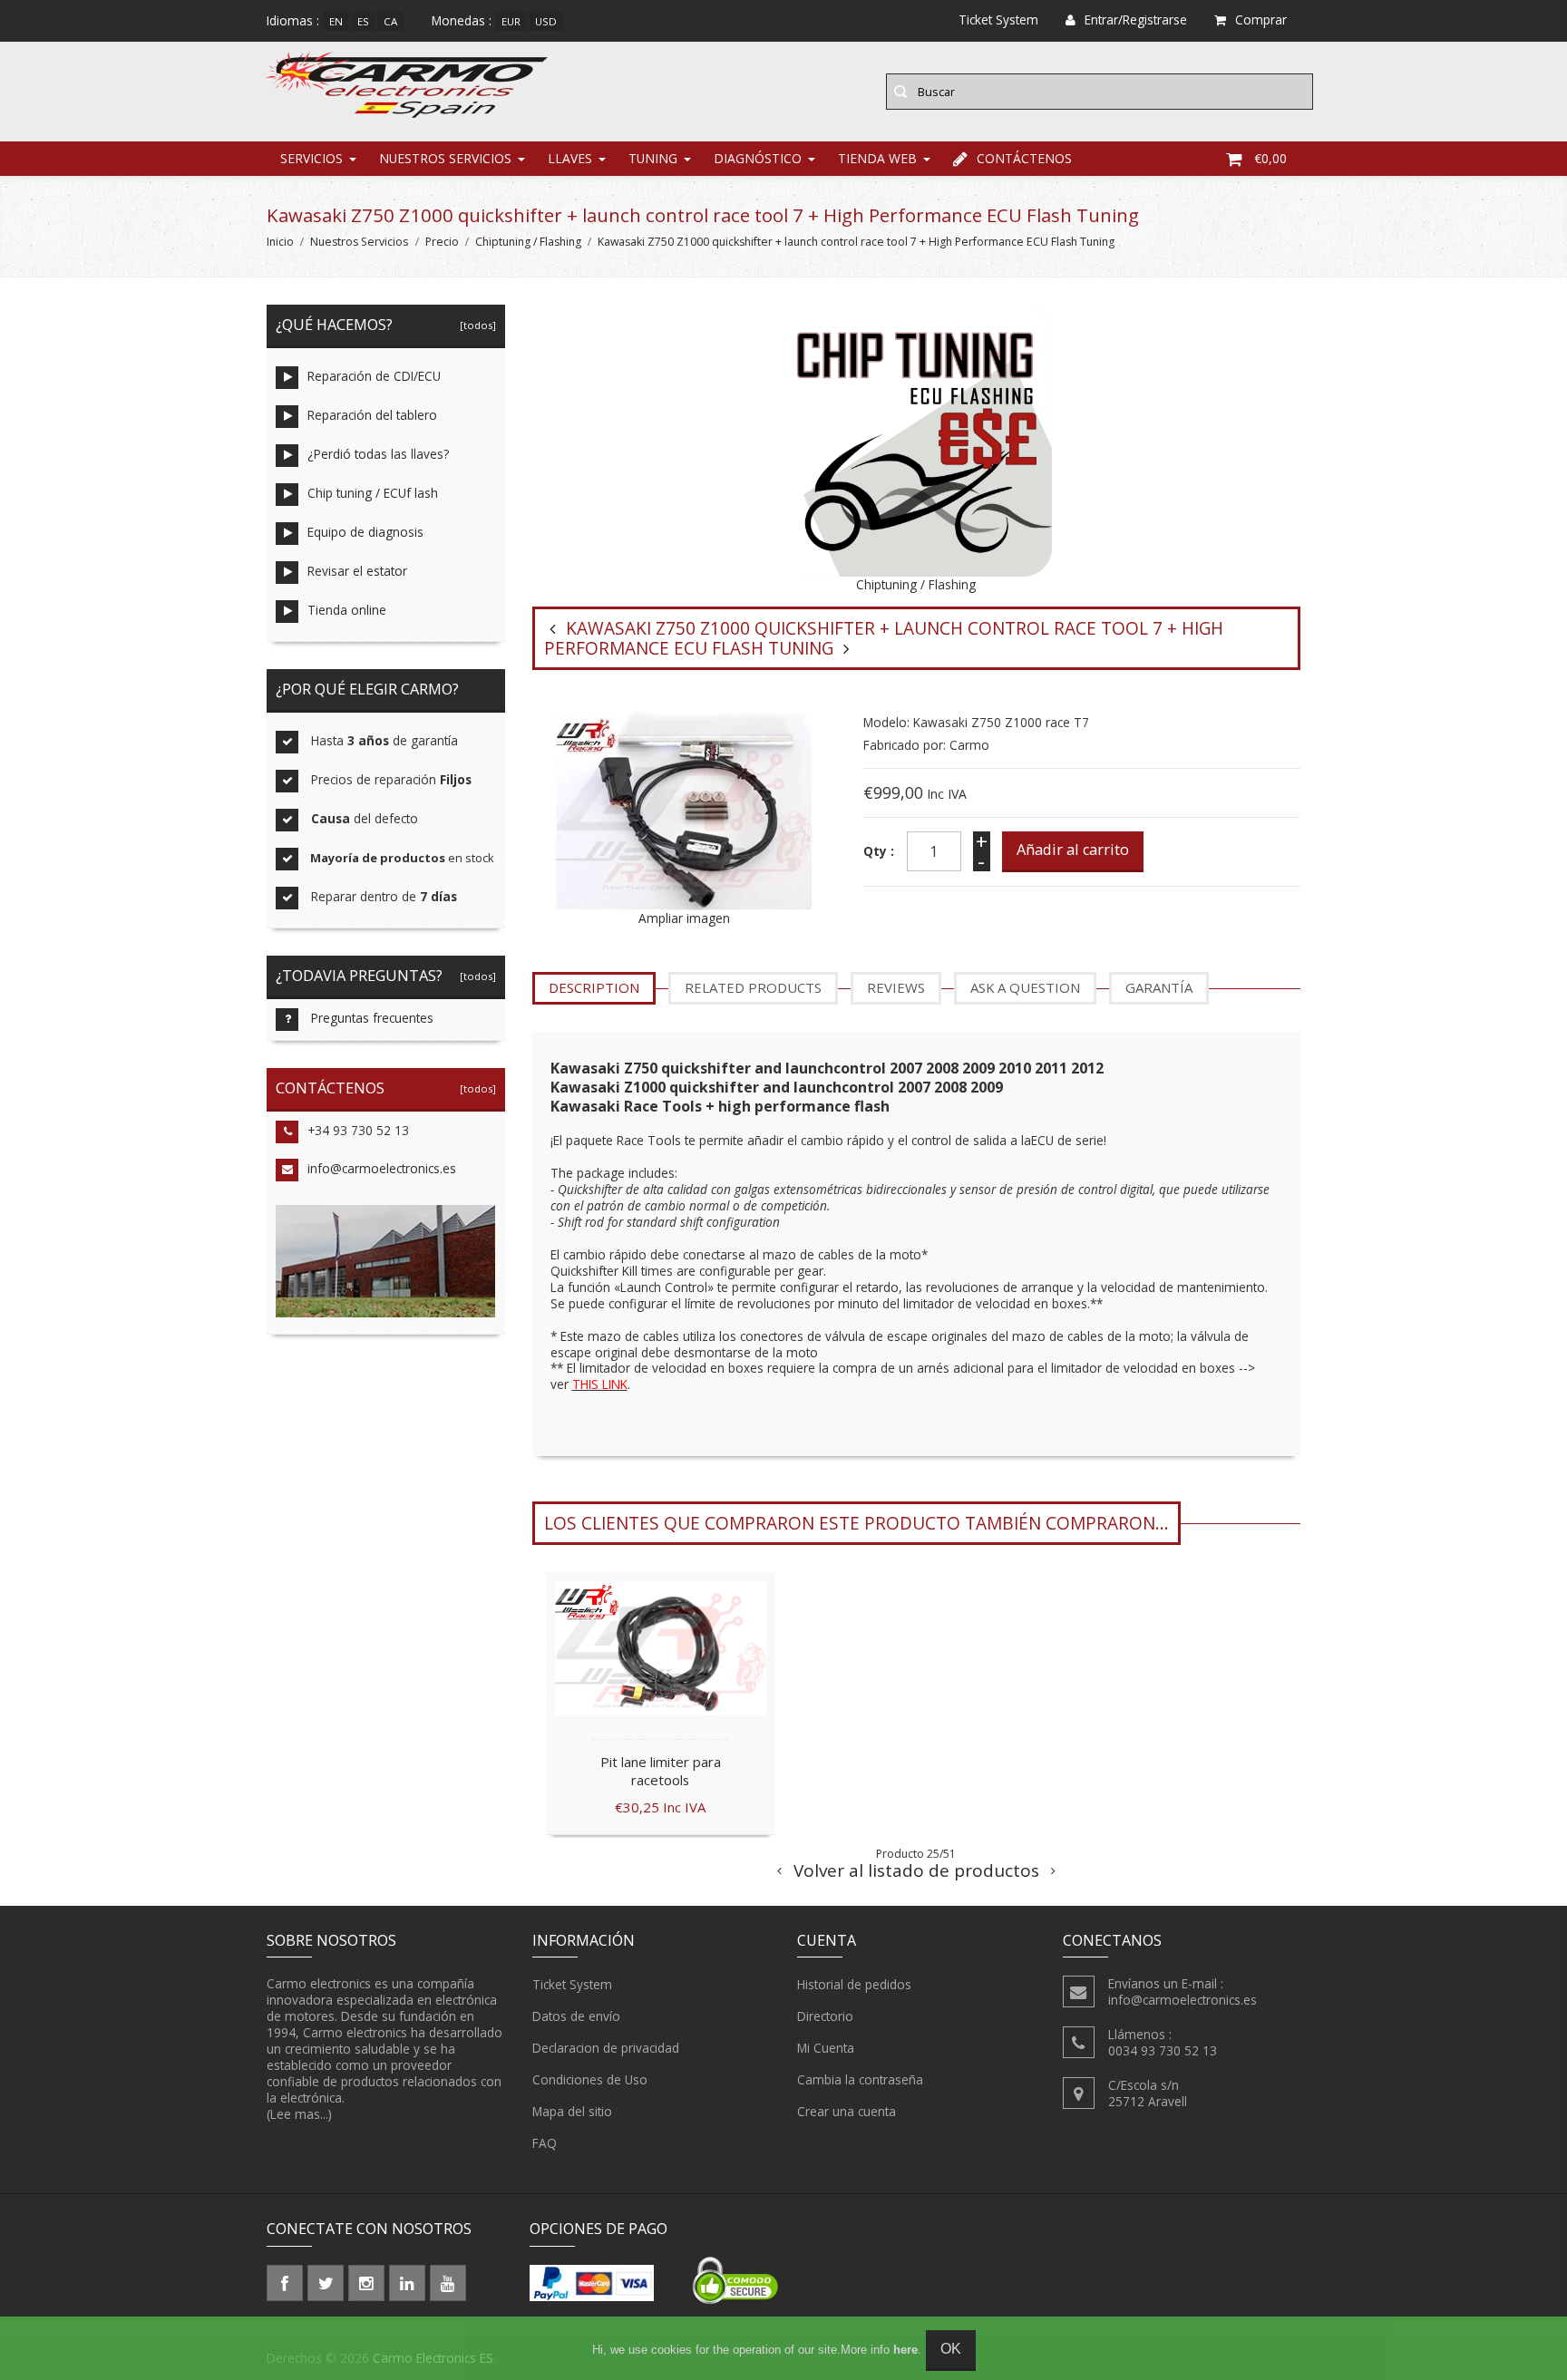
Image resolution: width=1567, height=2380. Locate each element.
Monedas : (462, 20)
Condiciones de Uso (590, 2079)
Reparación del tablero (372, 415)
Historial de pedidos (854, 1984)
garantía (1159, 987)
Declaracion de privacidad (606, 2048)
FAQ (545, 2143)
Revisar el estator (357, 571)
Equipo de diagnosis (365, 532)
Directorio (825, 2016)
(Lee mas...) (299, 2114)
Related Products (753, 987)
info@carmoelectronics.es (382, 1168)
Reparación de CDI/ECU (374, 376)
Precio (442, 242)
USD (546, 21)
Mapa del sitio (572, 2111)
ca (390, 21)
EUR (511, 21)
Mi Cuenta (826, 2048)
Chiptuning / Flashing (528, 242)
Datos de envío (576, 2016)
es (363, 21)
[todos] (475, 325)
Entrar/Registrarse (1136, 19)
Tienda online (347, 610)
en (336, 21)
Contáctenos (1024, 158)
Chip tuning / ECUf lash (373, 493)
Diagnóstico (758, 158)
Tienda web (877, 158)
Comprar (1261, 19)
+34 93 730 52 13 (358, 1130)
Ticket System (572, 1984)
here (905, 2350)
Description (594, 987)
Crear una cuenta (847, 2111)
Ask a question (1025, 987)
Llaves (570, 158)
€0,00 (1270, 158)
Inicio (280, 242)
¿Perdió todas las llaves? (378, 454)
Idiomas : (293, 20)
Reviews (896, 987)
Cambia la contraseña (860, 2079)
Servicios (311, 158)
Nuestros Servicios (445, 158)
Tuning (653, 158)
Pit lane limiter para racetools (661, 1771)
